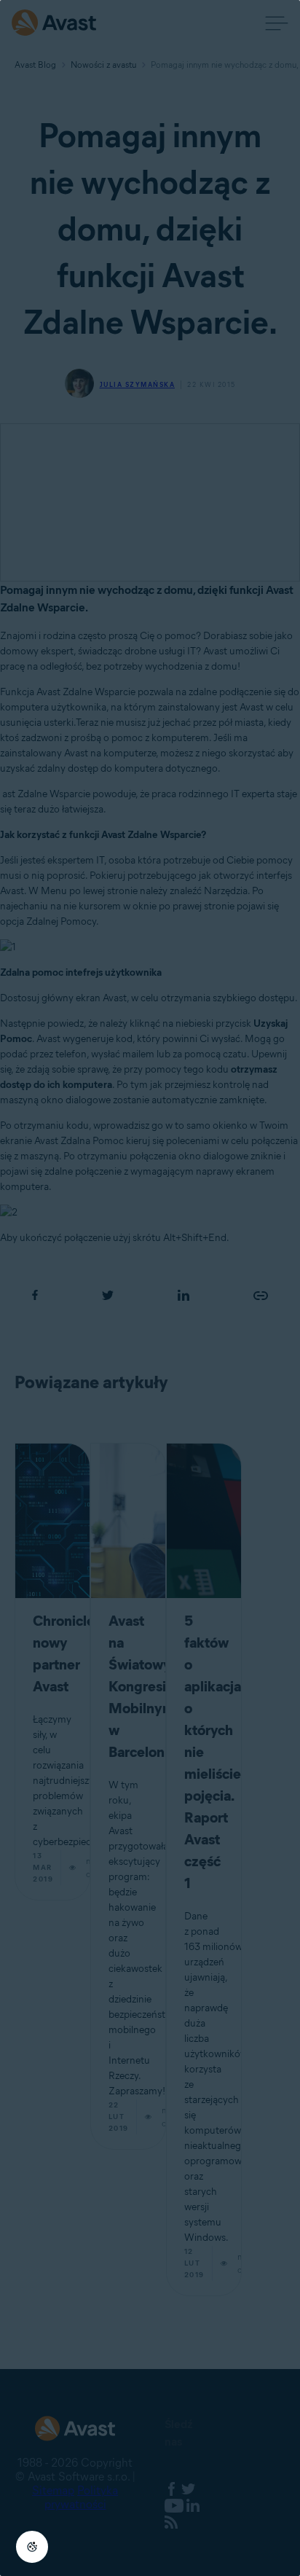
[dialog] (150, 1288)
